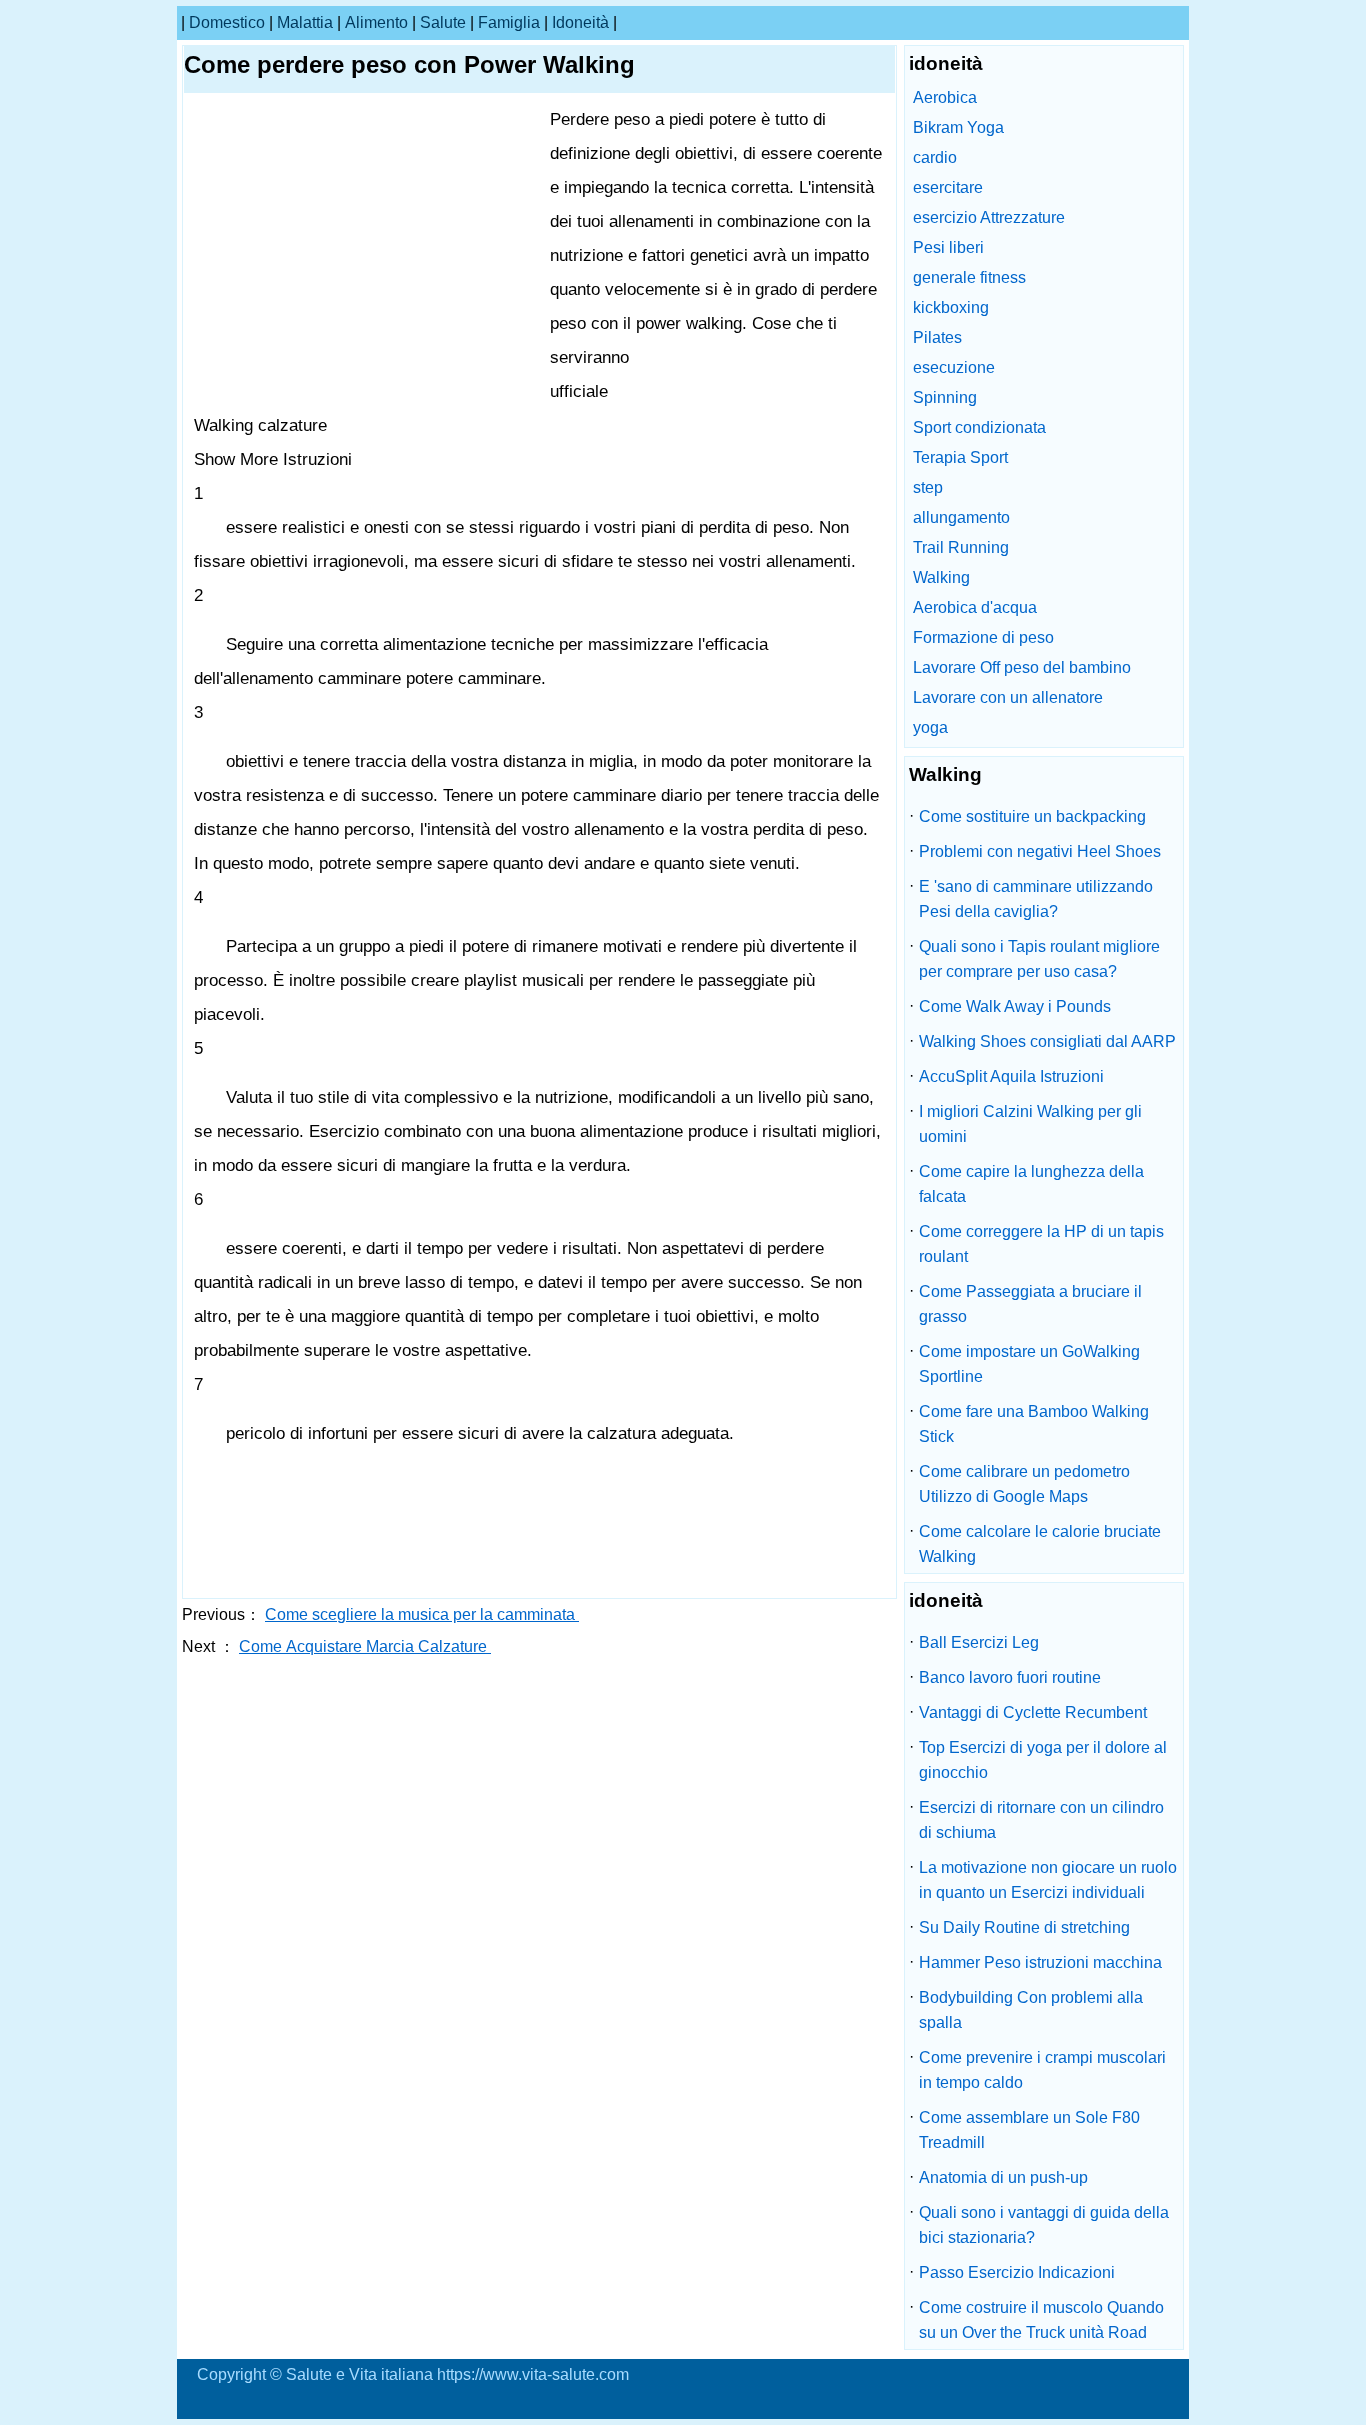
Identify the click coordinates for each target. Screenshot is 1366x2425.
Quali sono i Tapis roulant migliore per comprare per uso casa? (1039, 959)
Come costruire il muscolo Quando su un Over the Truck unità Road (1041, 2320)
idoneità (580, 22)
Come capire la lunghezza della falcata (1031, 1184)
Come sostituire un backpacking (1032, 816)
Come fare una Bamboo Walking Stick (1034, 1424)
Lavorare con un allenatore (1008, 697)
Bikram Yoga (958, 127)
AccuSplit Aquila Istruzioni (1011, 1076)
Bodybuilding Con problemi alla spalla (1031, 2010)
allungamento (961, 517)
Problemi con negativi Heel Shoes (1040, 851)
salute (443, 22)
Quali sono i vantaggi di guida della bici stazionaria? (1044, 2225)
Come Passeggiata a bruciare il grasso (1030, 1304)
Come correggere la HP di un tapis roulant (1041, 1244)
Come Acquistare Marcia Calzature (365, 1646)
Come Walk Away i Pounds (1015, 1006)
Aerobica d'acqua (975, 607)
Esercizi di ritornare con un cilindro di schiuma (1041, 1820)
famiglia (509, 22)
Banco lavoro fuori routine (1010, 1677)
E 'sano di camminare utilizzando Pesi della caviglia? (1036, 899)
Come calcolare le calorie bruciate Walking (1040, 1544)
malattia (305, 22)
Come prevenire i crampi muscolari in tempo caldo (1042, 2070)
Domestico (227, 22)
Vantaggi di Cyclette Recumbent (1033, 1712)
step (928, 487)
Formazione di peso (983, 637)
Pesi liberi (948, 247)
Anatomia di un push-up (1003, 2177)
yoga (930, 727)
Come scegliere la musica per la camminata (422, 1614)
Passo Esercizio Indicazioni (1017, 2272)
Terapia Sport (960, 457)
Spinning (945, 397)
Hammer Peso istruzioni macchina (1040, 1962)
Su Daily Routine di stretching (1024, 1927)
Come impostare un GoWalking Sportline (1029, 1364)
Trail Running (961, 547)
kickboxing (951, 307)
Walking (941, 577)
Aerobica (945, 97)
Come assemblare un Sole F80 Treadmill (1029, 2130)
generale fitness (969, 277)
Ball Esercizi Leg (979, 1642)
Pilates (937, 337)
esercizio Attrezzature (989, 217)
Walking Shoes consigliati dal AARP (1047, 1041)
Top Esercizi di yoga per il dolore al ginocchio (1043, 1760)
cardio (935, 157)
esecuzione (954, 367)
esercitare (948, 187)
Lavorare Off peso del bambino (1022, 667)
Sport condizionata (979, 427)
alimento (376, 22)
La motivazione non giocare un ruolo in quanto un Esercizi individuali (1048, 1880)
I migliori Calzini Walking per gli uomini (1030, 1124)
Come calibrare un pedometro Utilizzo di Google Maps (1024, 1484)
